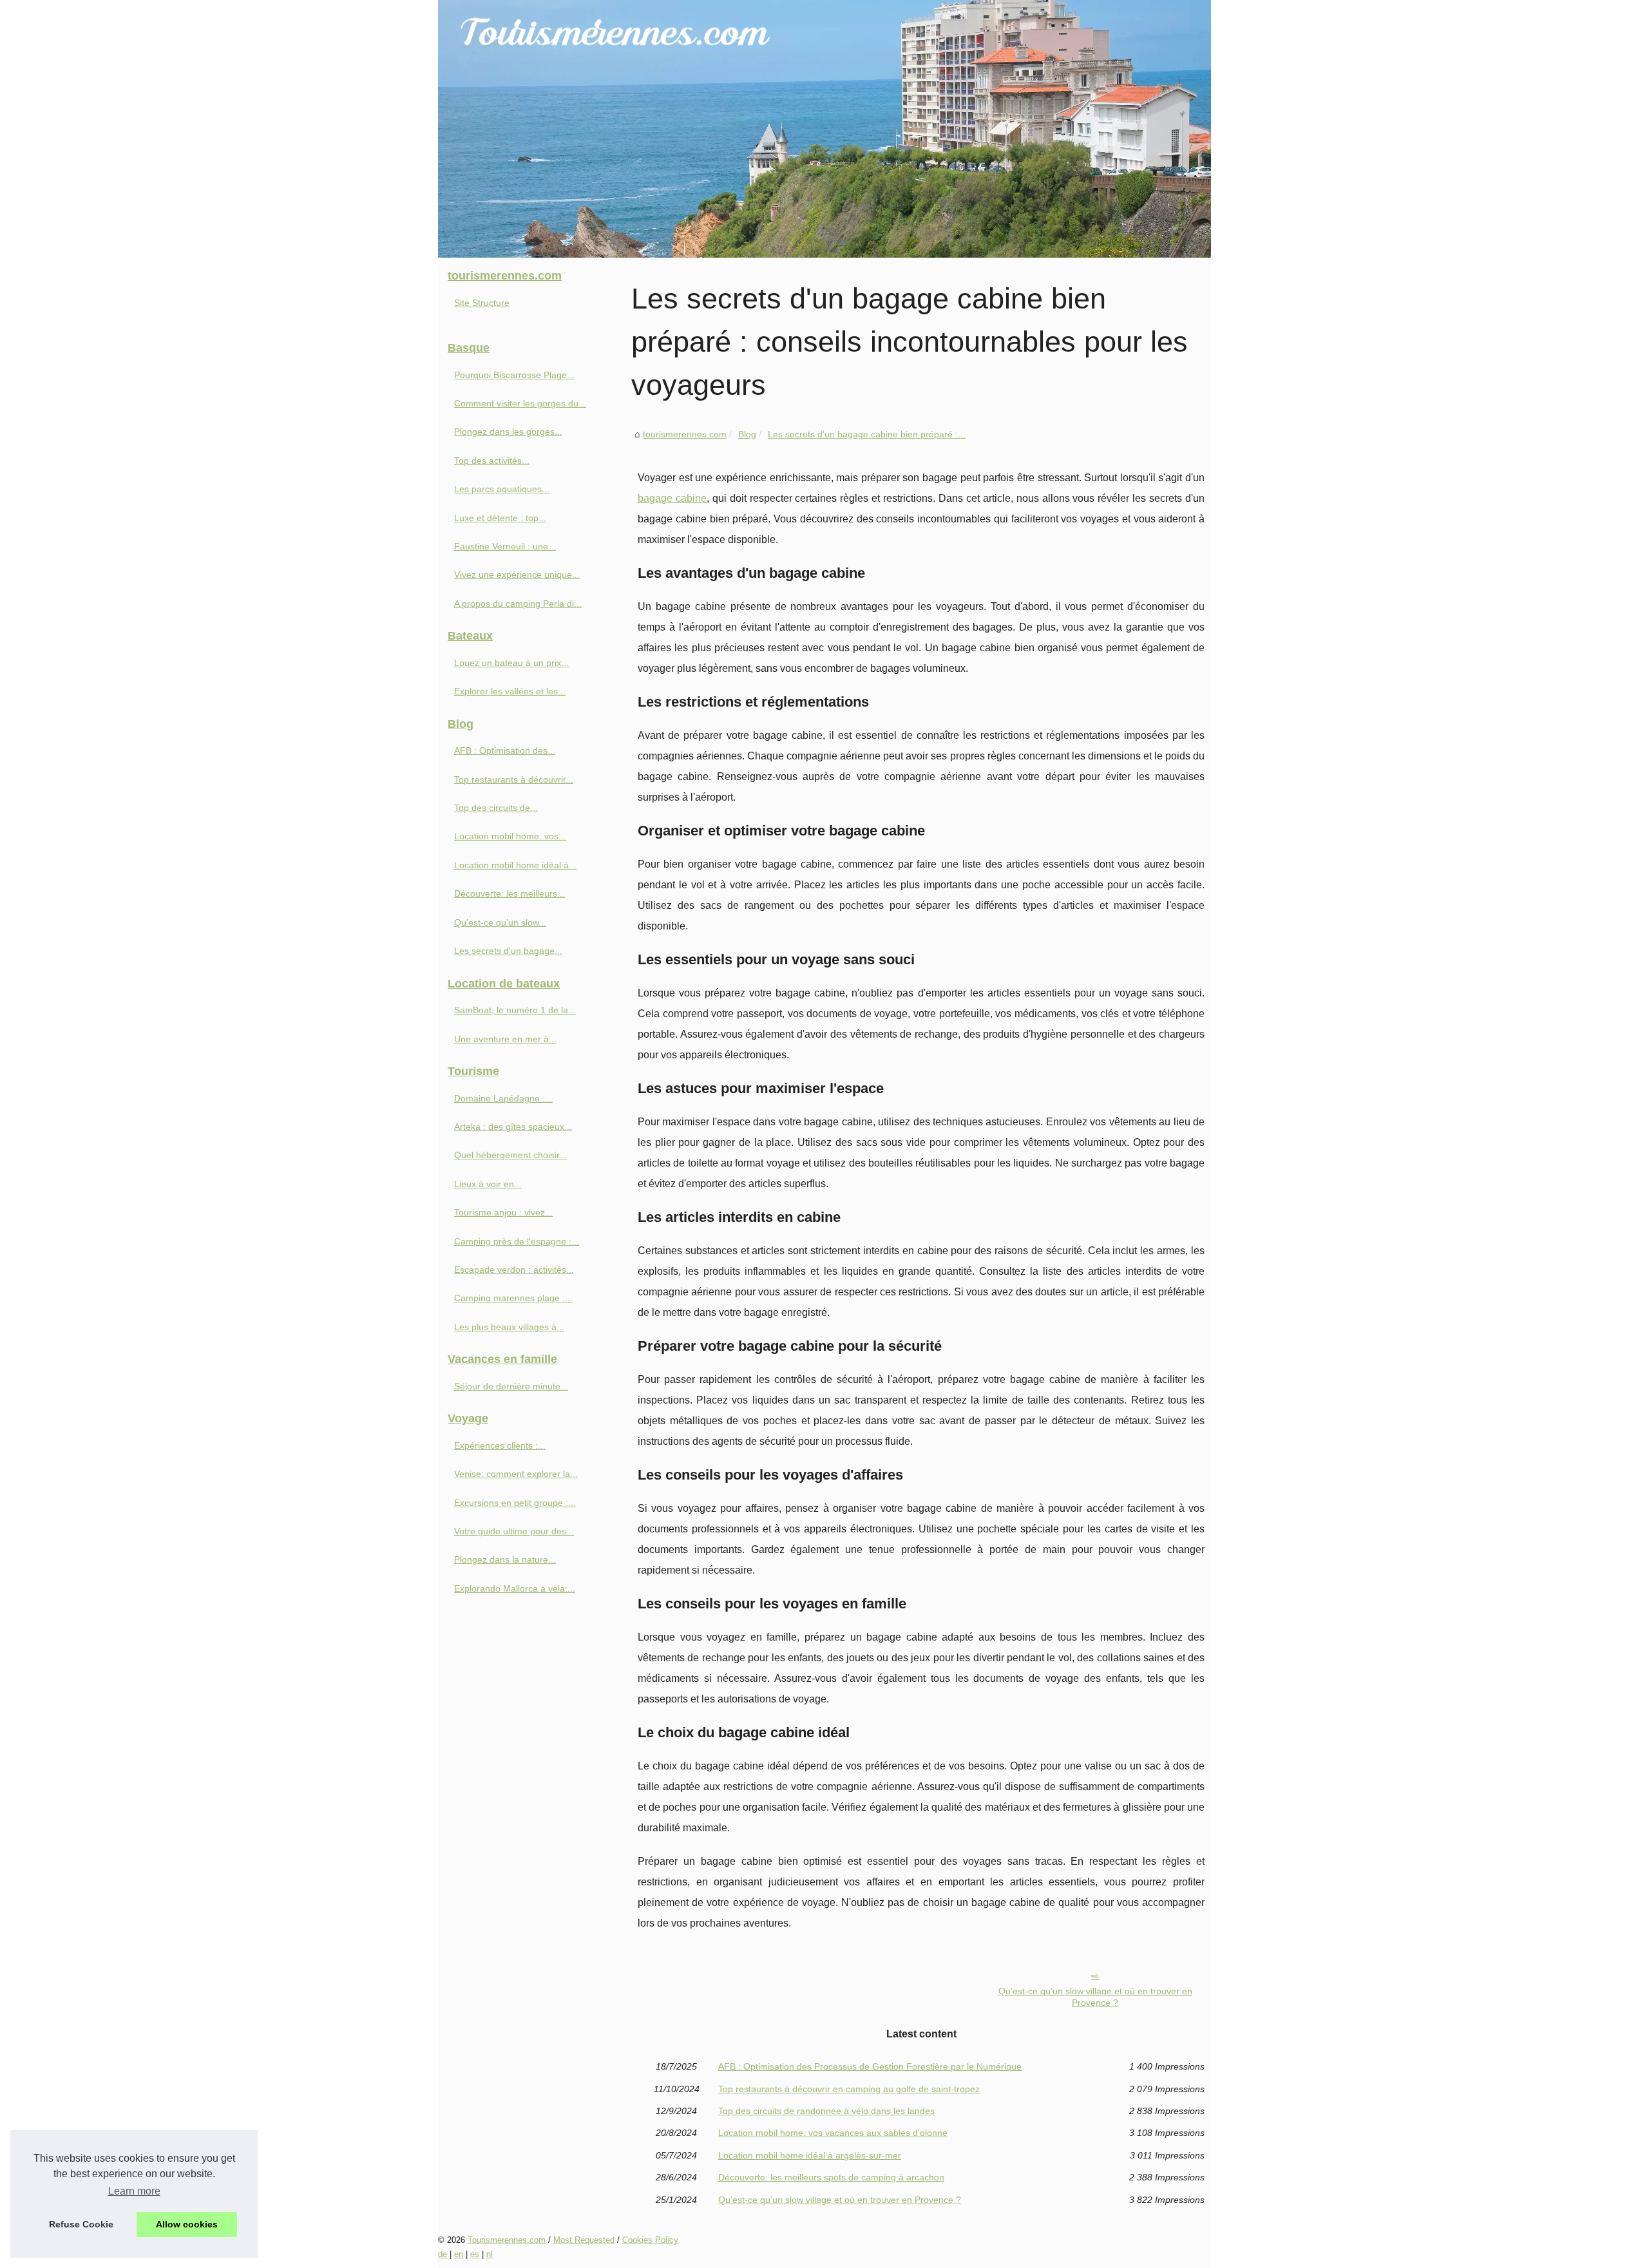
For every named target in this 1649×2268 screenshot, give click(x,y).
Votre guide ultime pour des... (514, 1531)
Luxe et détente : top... (500, 518)
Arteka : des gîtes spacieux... (513, 1127)
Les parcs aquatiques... (502, 489)
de (443, 2254)
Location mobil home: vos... (510, 836)
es (475, 2254)
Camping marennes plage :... (513, 1298)
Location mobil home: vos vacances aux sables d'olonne (833, 2133)
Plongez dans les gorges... (508, 432)
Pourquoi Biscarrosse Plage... (514, 375)
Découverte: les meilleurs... (510, 893)
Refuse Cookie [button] (81, 2224)
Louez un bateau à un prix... (511, 663)
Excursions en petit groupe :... (515, 1503)
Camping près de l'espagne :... (517, 1241)
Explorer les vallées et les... (510, 691)
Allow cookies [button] (187, 2224)
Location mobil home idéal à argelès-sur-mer (810, 2155)
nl (490, 2254)
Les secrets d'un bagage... (508, 951)
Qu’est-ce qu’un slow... (500, 922)
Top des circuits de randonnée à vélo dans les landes (826, 2111)
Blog (747, 434)
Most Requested (584, 2240)
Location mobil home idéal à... (515, 865)
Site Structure (482, 303)
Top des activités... (492, 461)
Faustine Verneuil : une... (505, 546)
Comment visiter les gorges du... (520, 403)
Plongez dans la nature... (505, 1559)
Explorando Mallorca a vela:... (515, 1588)
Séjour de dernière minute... (511, 1386)
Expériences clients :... (500, 1445)
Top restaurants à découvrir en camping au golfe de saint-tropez (849, 2089)
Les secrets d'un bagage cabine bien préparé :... (867, 434)
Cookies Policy (650, 2240)
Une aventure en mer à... (505, 1039)
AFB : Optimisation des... (505, 750)
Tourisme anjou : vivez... (503, 1212)
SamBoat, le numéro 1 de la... (515, 1010)
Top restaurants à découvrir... (514, 779)
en (459, 2254)
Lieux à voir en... (488, 1184)
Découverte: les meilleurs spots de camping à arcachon (831, 2177)
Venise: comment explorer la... (516, 1474)
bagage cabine (672, 498)
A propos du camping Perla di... (518, 604)
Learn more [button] (134, 2191)
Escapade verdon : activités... (514, 1270)
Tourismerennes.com (507, 2240)
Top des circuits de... (496, 808)
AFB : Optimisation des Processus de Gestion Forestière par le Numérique (870, 2066)
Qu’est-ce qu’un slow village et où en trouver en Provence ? (1095, 1997)
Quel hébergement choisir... (510, 1155)
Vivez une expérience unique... (517, 575)
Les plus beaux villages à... (509, 1327)
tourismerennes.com (685, 434)
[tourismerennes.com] (824, 129)
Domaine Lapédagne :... (503, 1098)
